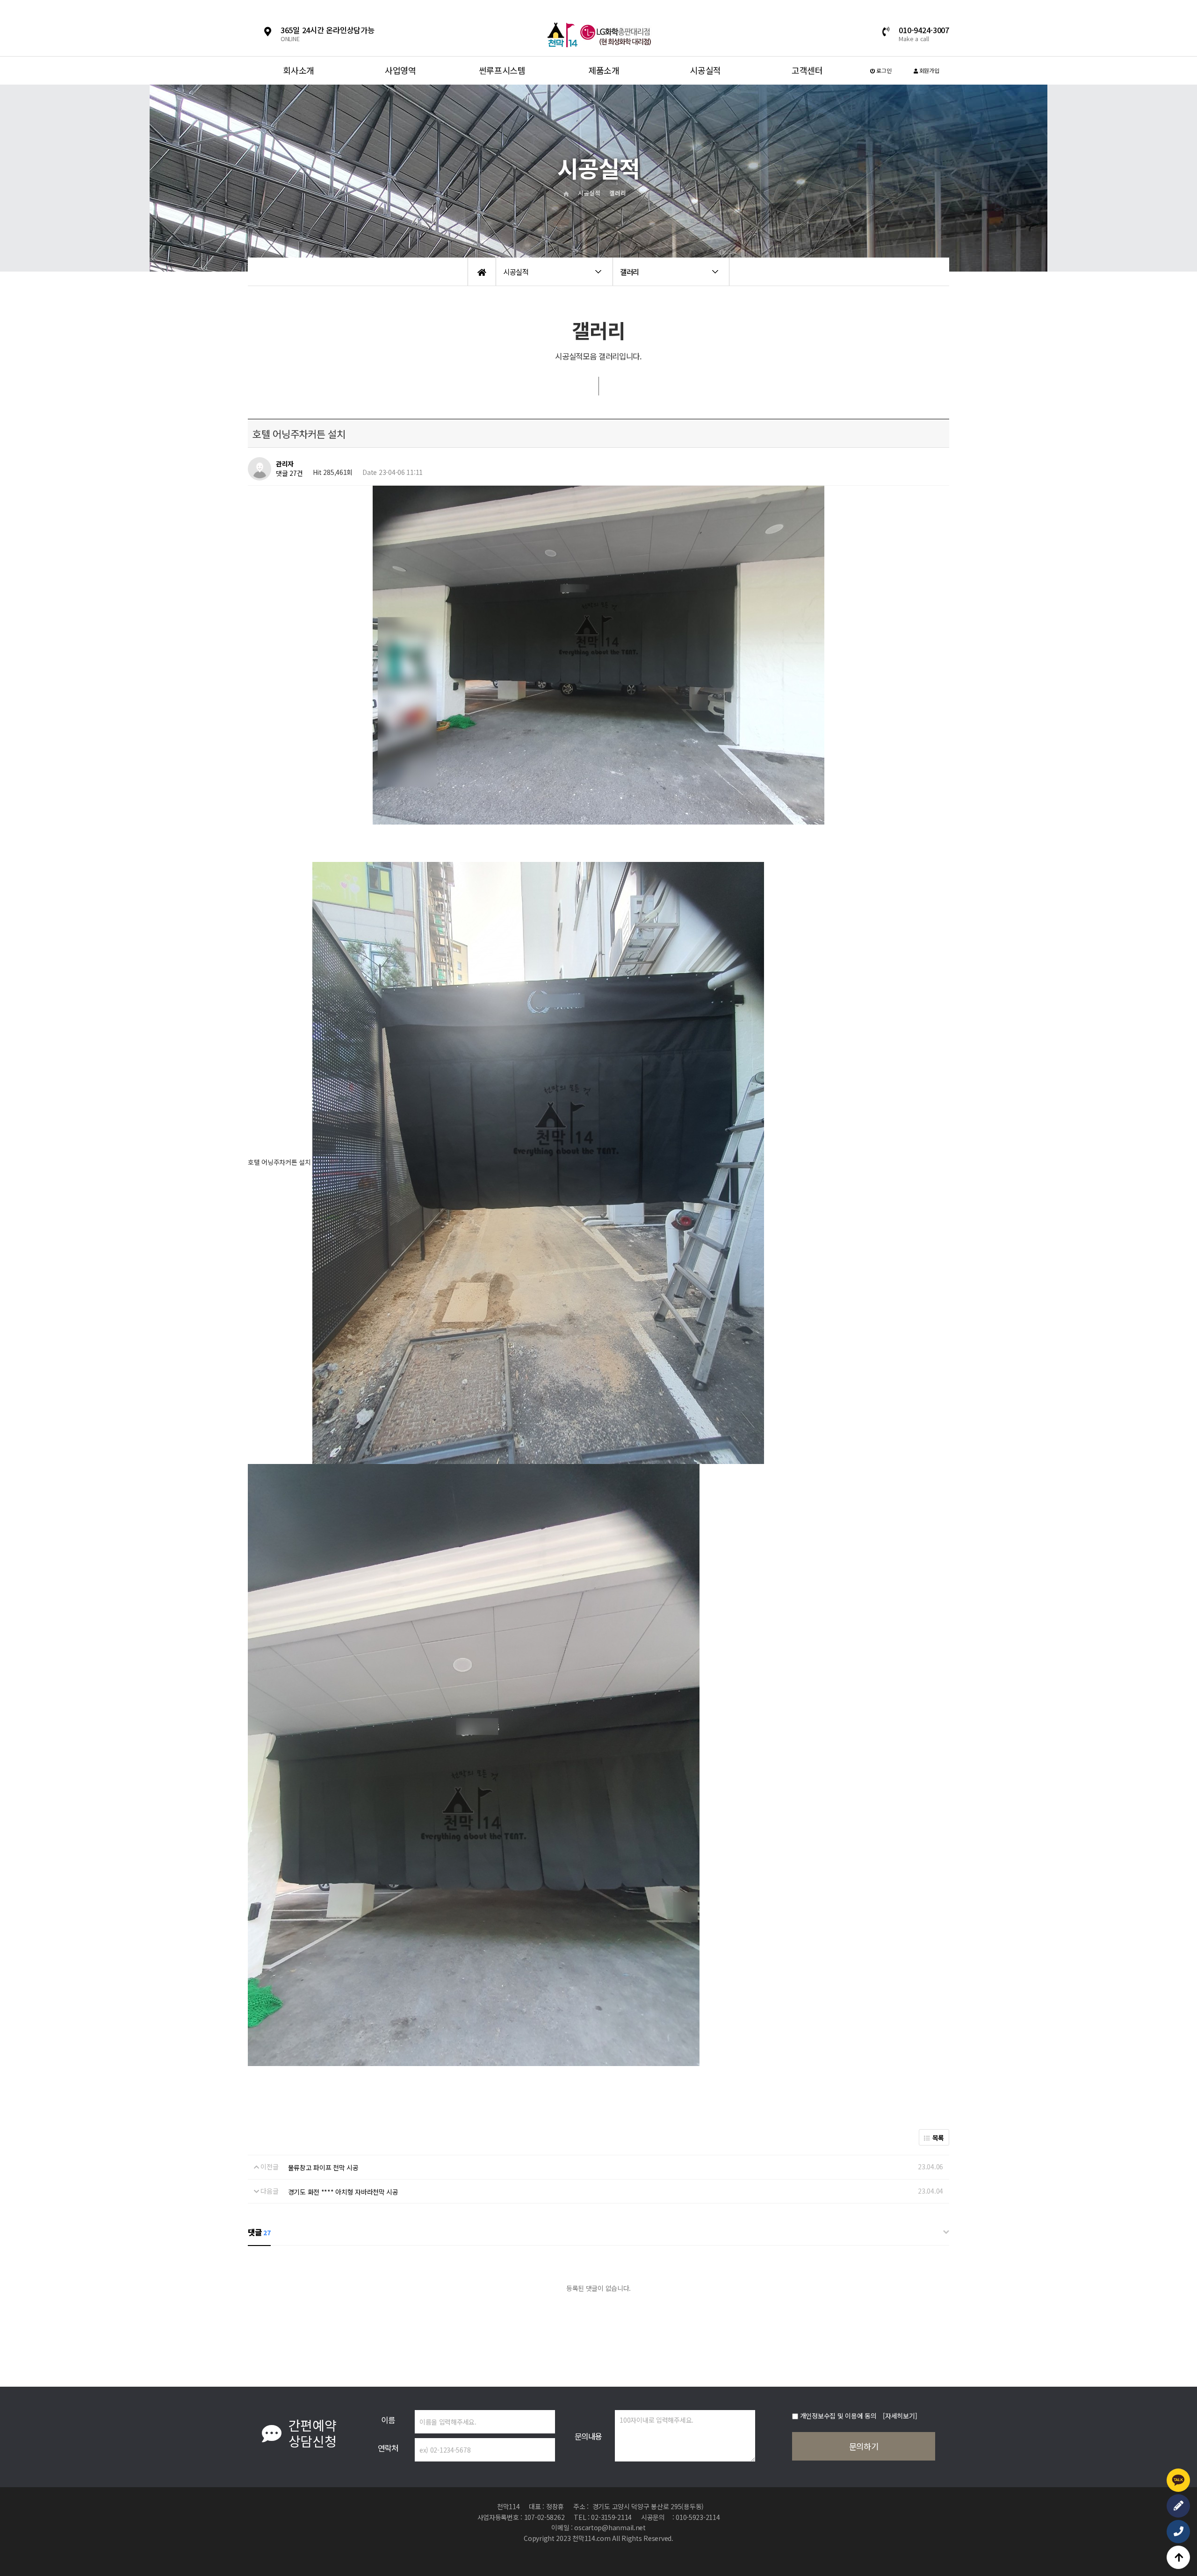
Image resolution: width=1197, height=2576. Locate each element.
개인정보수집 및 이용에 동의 (838, 2416)
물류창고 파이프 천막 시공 (323, 2167)
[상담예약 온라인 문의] (1178, 2506)
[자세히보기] (900, 2416)
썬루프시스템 (502, 70)
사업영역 (400, 70)
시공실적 (705, 70)
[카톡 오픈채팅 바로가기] (1178, 2480)
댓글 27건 (289, 474)
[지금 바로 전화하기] (1178, 2532)
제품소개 (604, 70)
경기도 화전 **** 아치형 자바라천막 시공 (343, 2192)
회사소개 (299, 70)
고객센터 (807, 70)
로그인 (883, 70)
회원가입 (929, 70)
